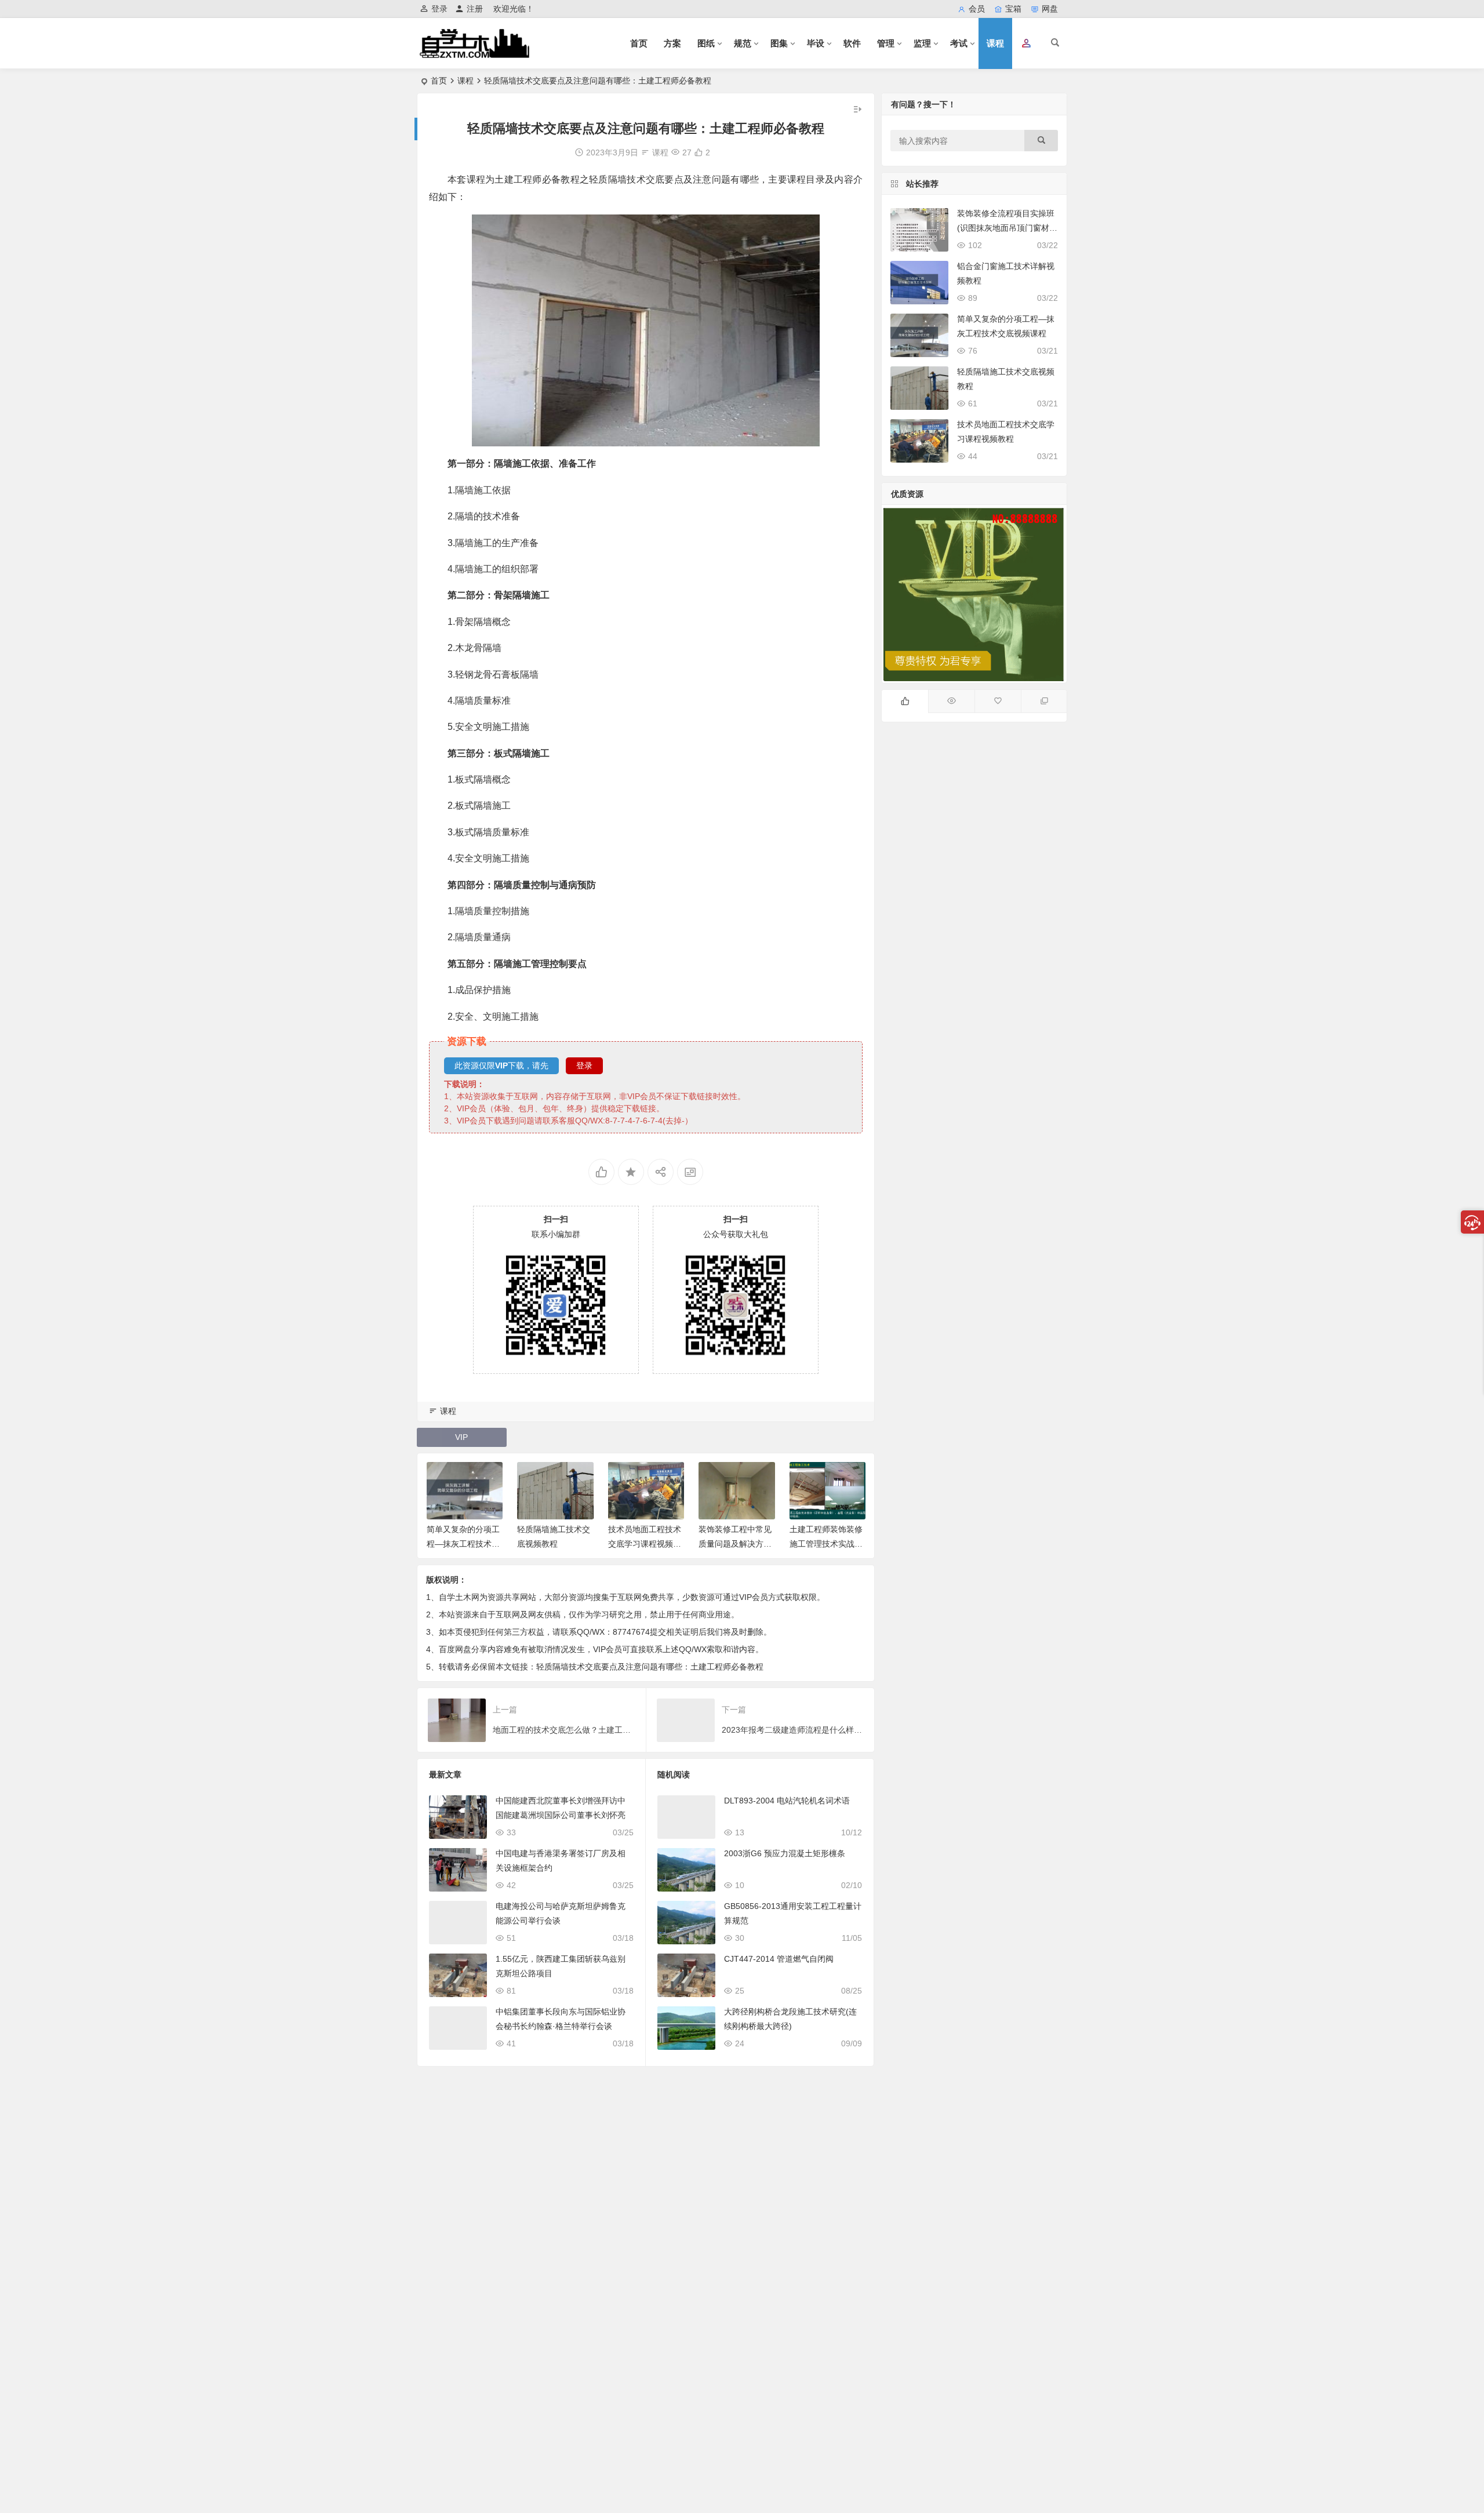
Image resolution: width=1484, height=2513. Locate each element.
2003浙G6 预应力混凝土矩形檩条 (785, 1853)
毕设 (816, 43)
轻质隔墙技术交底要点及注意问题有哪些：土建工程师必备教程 (650, 1667)
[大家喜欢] (905, 701)
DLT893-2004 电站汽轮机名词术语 (787, 1801)
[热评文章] (998, 701)
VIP (461, 1437)
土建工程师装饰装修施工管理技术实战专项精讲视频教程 (826, 1544)
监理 (922, 43)
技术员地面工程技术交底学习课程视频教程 (645, 1544)
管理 (886, 43)
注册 (475, 9)
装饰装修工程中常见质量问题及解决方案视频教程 (735, 1544)
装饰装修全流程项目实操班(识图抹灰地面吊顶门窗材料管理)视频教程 (1007, 228)
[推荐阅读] (1044, 701)
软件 (852, 43)
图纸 (706, 43)
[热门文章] (951, 701)
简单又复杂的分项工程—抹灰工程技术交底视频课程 (463, 1544)
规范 (743, 43)
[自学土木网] (474, 53)
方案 (672, 43)
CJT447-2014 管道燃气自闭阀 (779, 1959)
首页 (639, 43)
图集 (779, 43)
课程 (995, 43)
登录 (439, 9)
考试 (959, 43)
